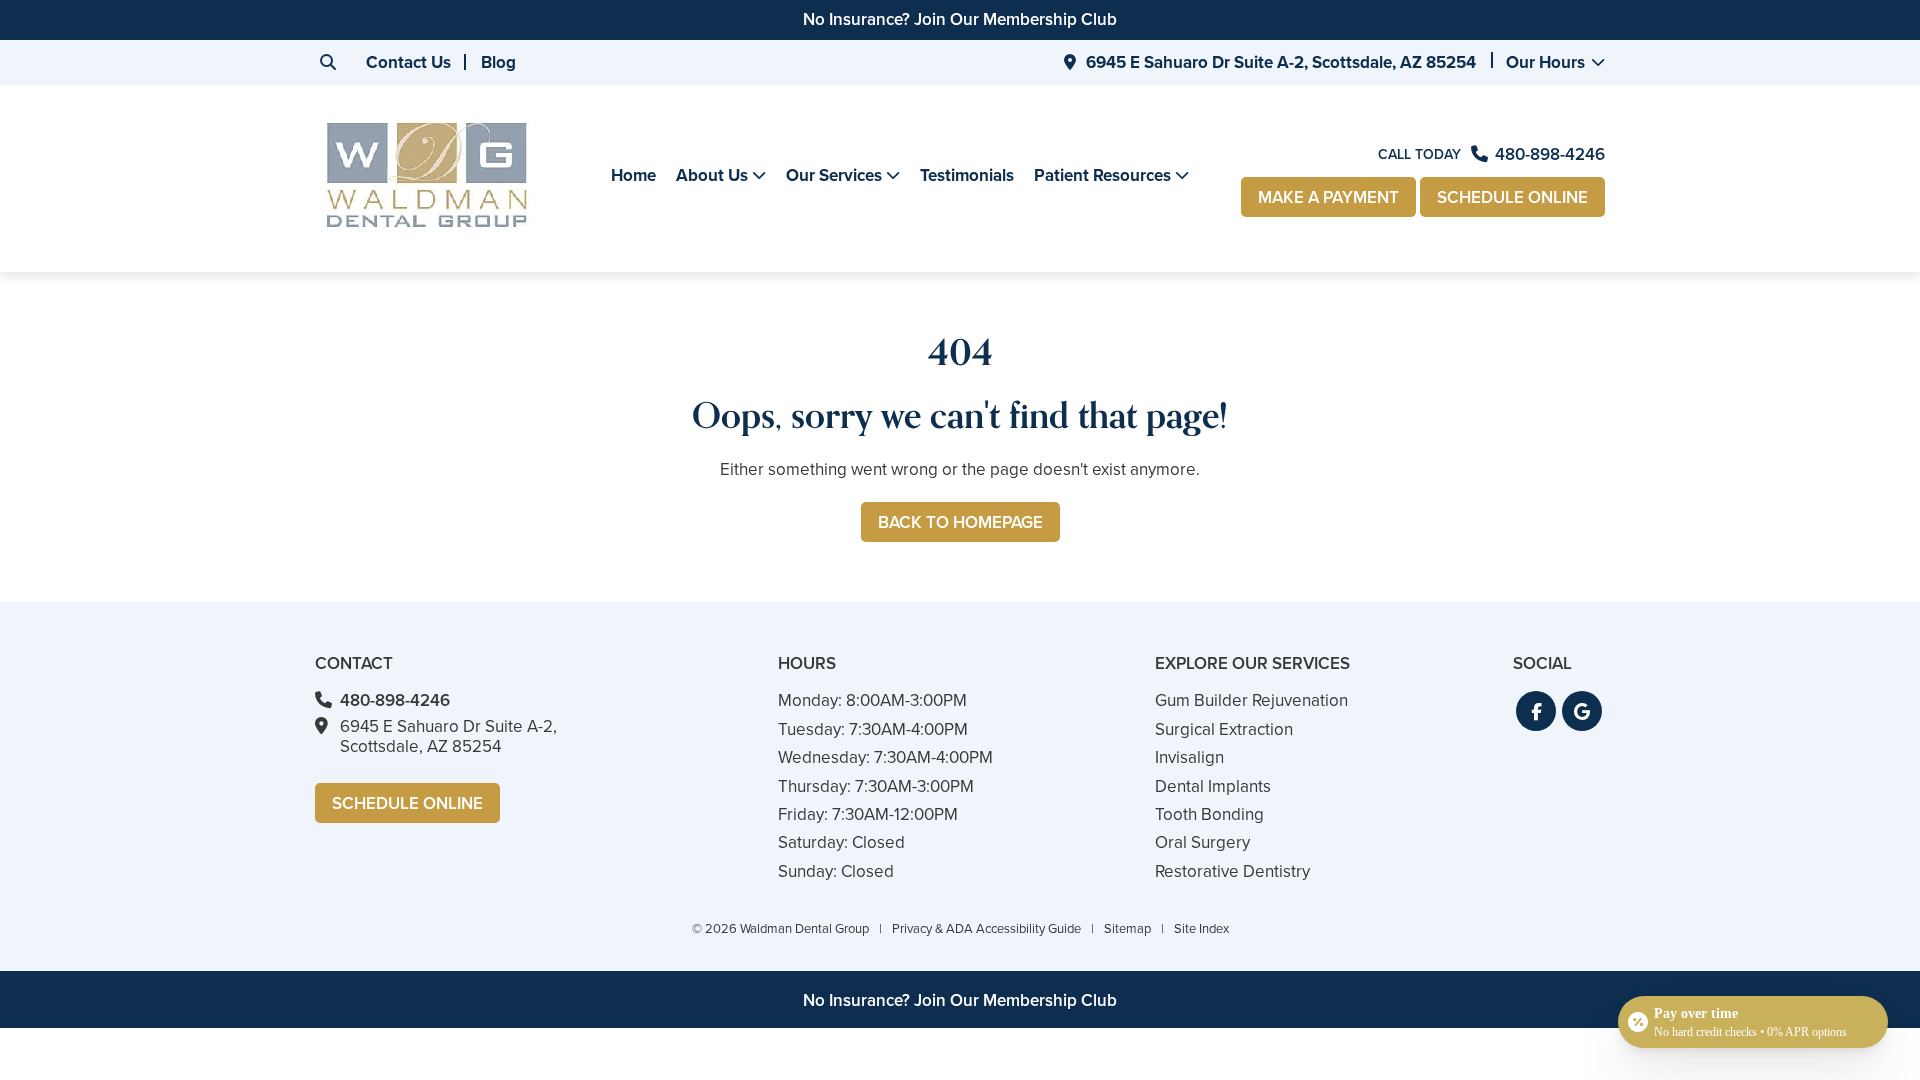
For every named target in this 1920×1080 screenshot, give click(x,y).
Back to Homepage (960, 522)
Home (633, 175)
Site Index (1201, 928)
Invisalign (1189, 757)
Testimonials (967, 175)
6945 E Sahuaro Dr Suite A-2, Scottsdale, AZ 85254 (1281, 62)
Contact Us (408, 62)
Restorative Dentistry (1232, 871)
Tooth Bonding (1209, 814)
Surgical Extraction (1224, 729)
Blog (498, 62)
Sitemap (1127, 928)
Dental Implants (1213, 786)
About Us (712, 176)
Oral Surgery (1202, 842)
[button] (1536, 711)
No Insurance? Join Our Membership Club (960, 19)
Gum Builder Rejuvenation (1251, 700)
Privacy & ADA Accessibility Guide (986, 928)
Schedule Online (1512, 197)
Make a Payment (1328, 197)
